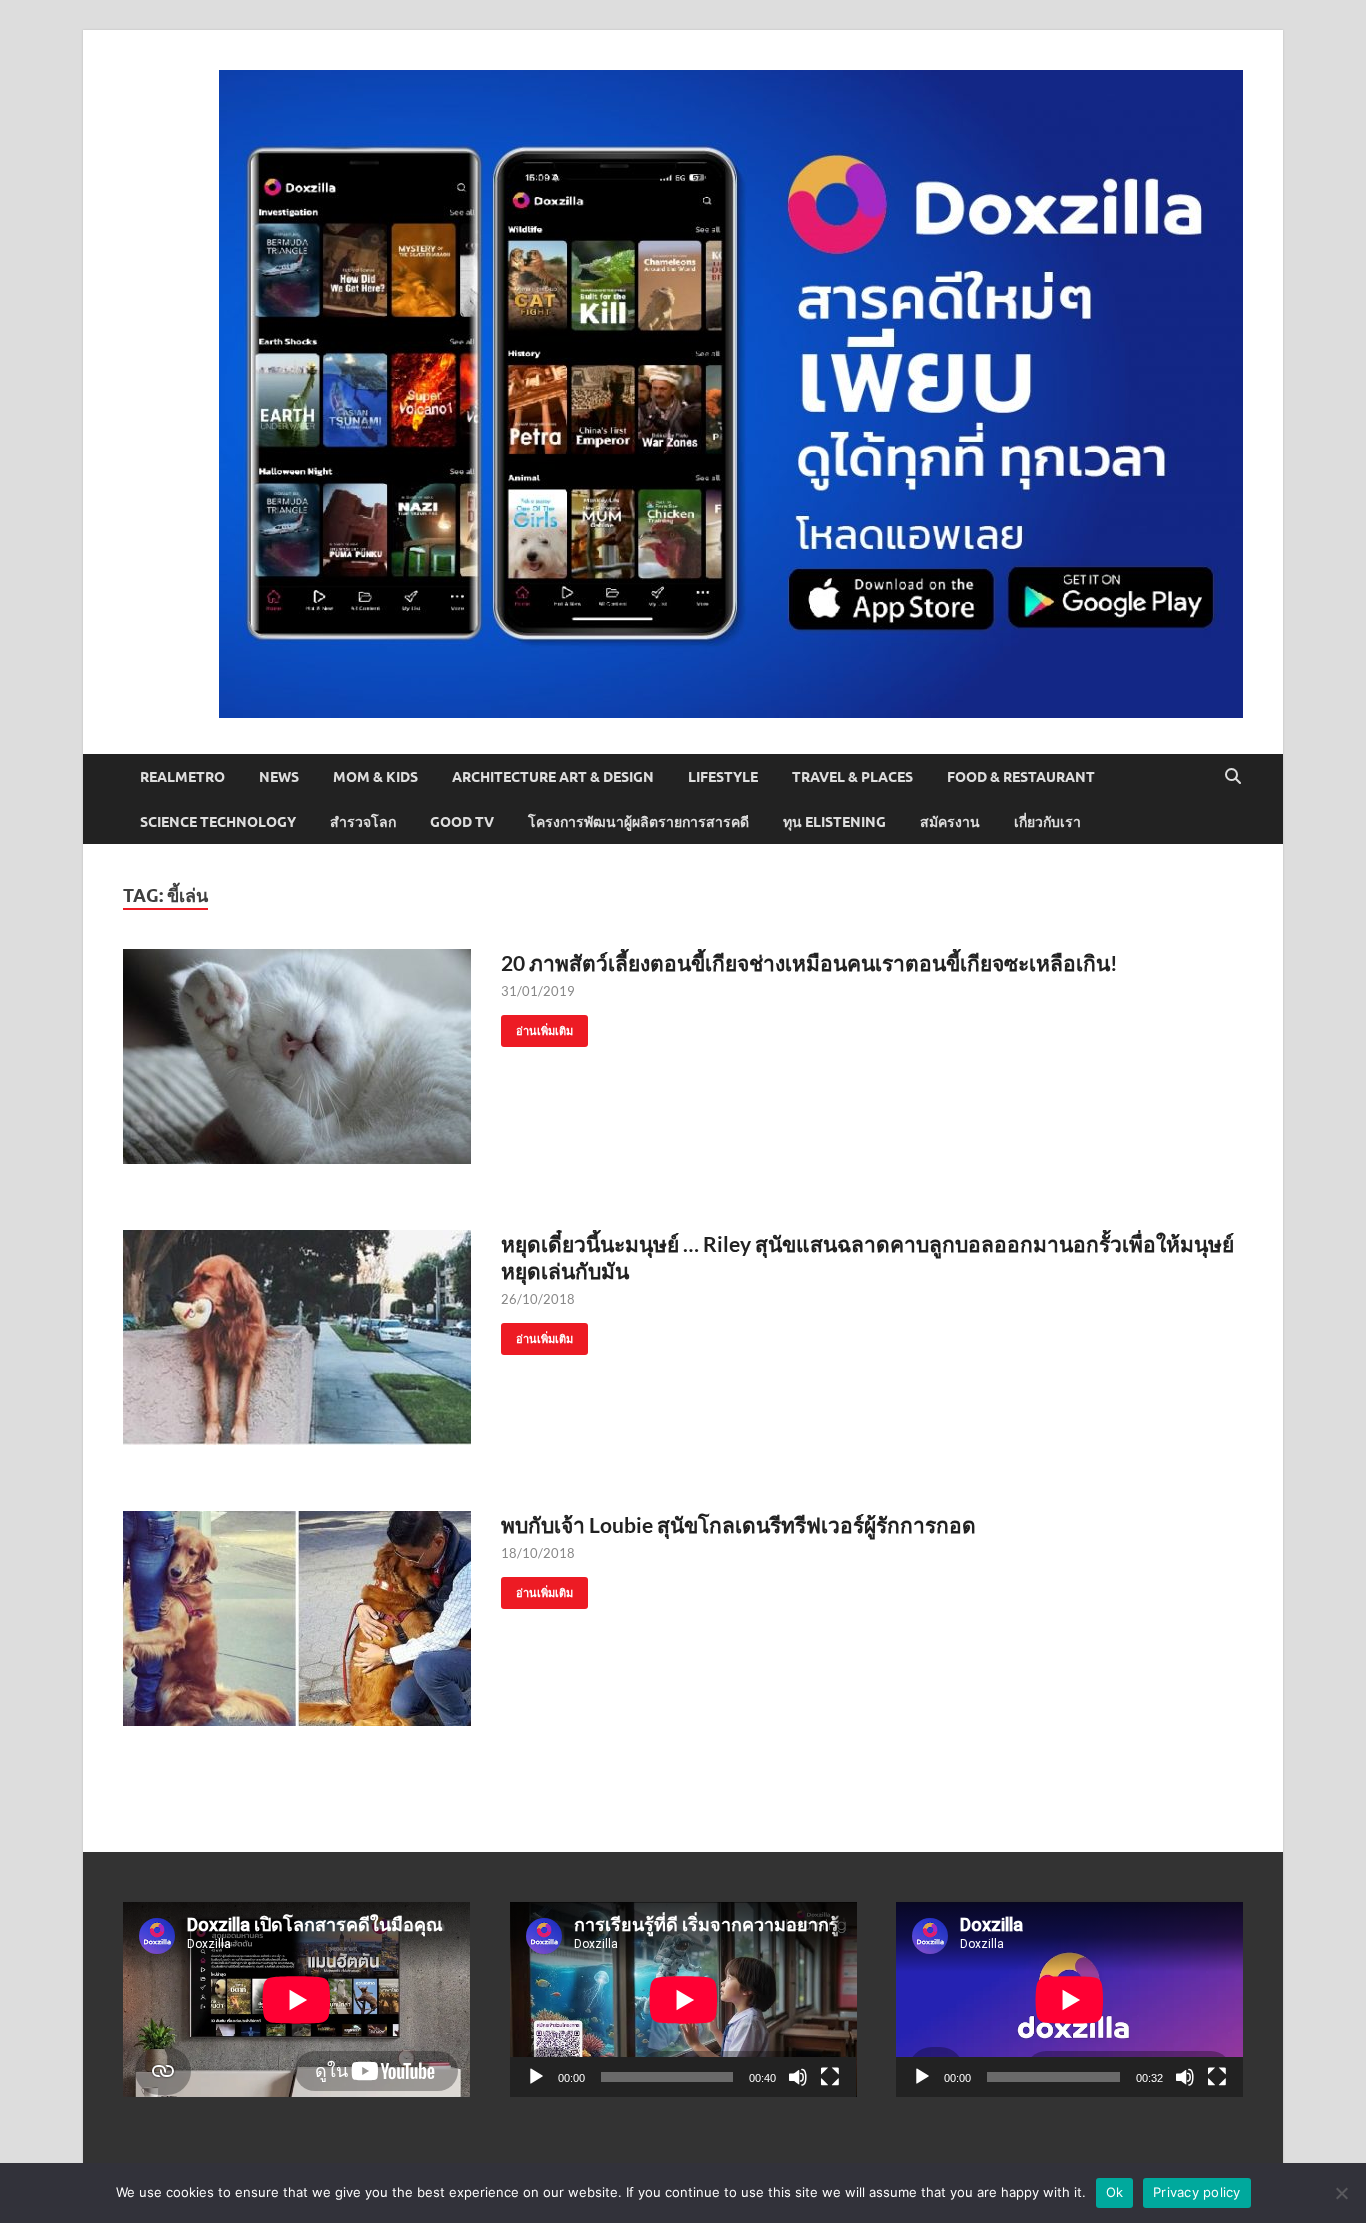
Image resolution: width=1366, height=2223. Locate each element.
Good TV (462, 822)
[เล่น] (536, 2077)
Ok (1115, 2192)
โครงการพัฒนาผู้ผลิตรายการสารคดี (638, 822)
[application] (683, 1999)
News (279, 777)
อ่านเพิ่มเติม (537, 1026)
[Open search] (1233, 777)
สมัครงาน (950, 822)
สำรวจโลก (363, 822)
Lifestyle (723, 777)
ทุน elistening (834, 822)
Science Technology (218, 822)
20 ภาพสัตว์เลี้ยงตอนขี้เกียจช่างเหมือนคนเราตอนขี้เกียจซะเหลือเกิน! (809, 962)
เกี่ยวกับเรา (1047, 822)
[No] (1341, 2193)
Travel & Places (852, 777)
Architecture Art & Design (553, 777)
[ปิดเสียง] (798, 2077)
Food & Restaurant (1021, 777)
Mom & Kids (375, 777)
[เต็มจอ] (830, 2077)
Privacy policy (1197, 2192)
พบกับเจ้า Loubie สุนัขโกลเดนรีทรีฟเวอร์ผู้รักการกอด (738, 1524)
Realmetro (182, 777)
